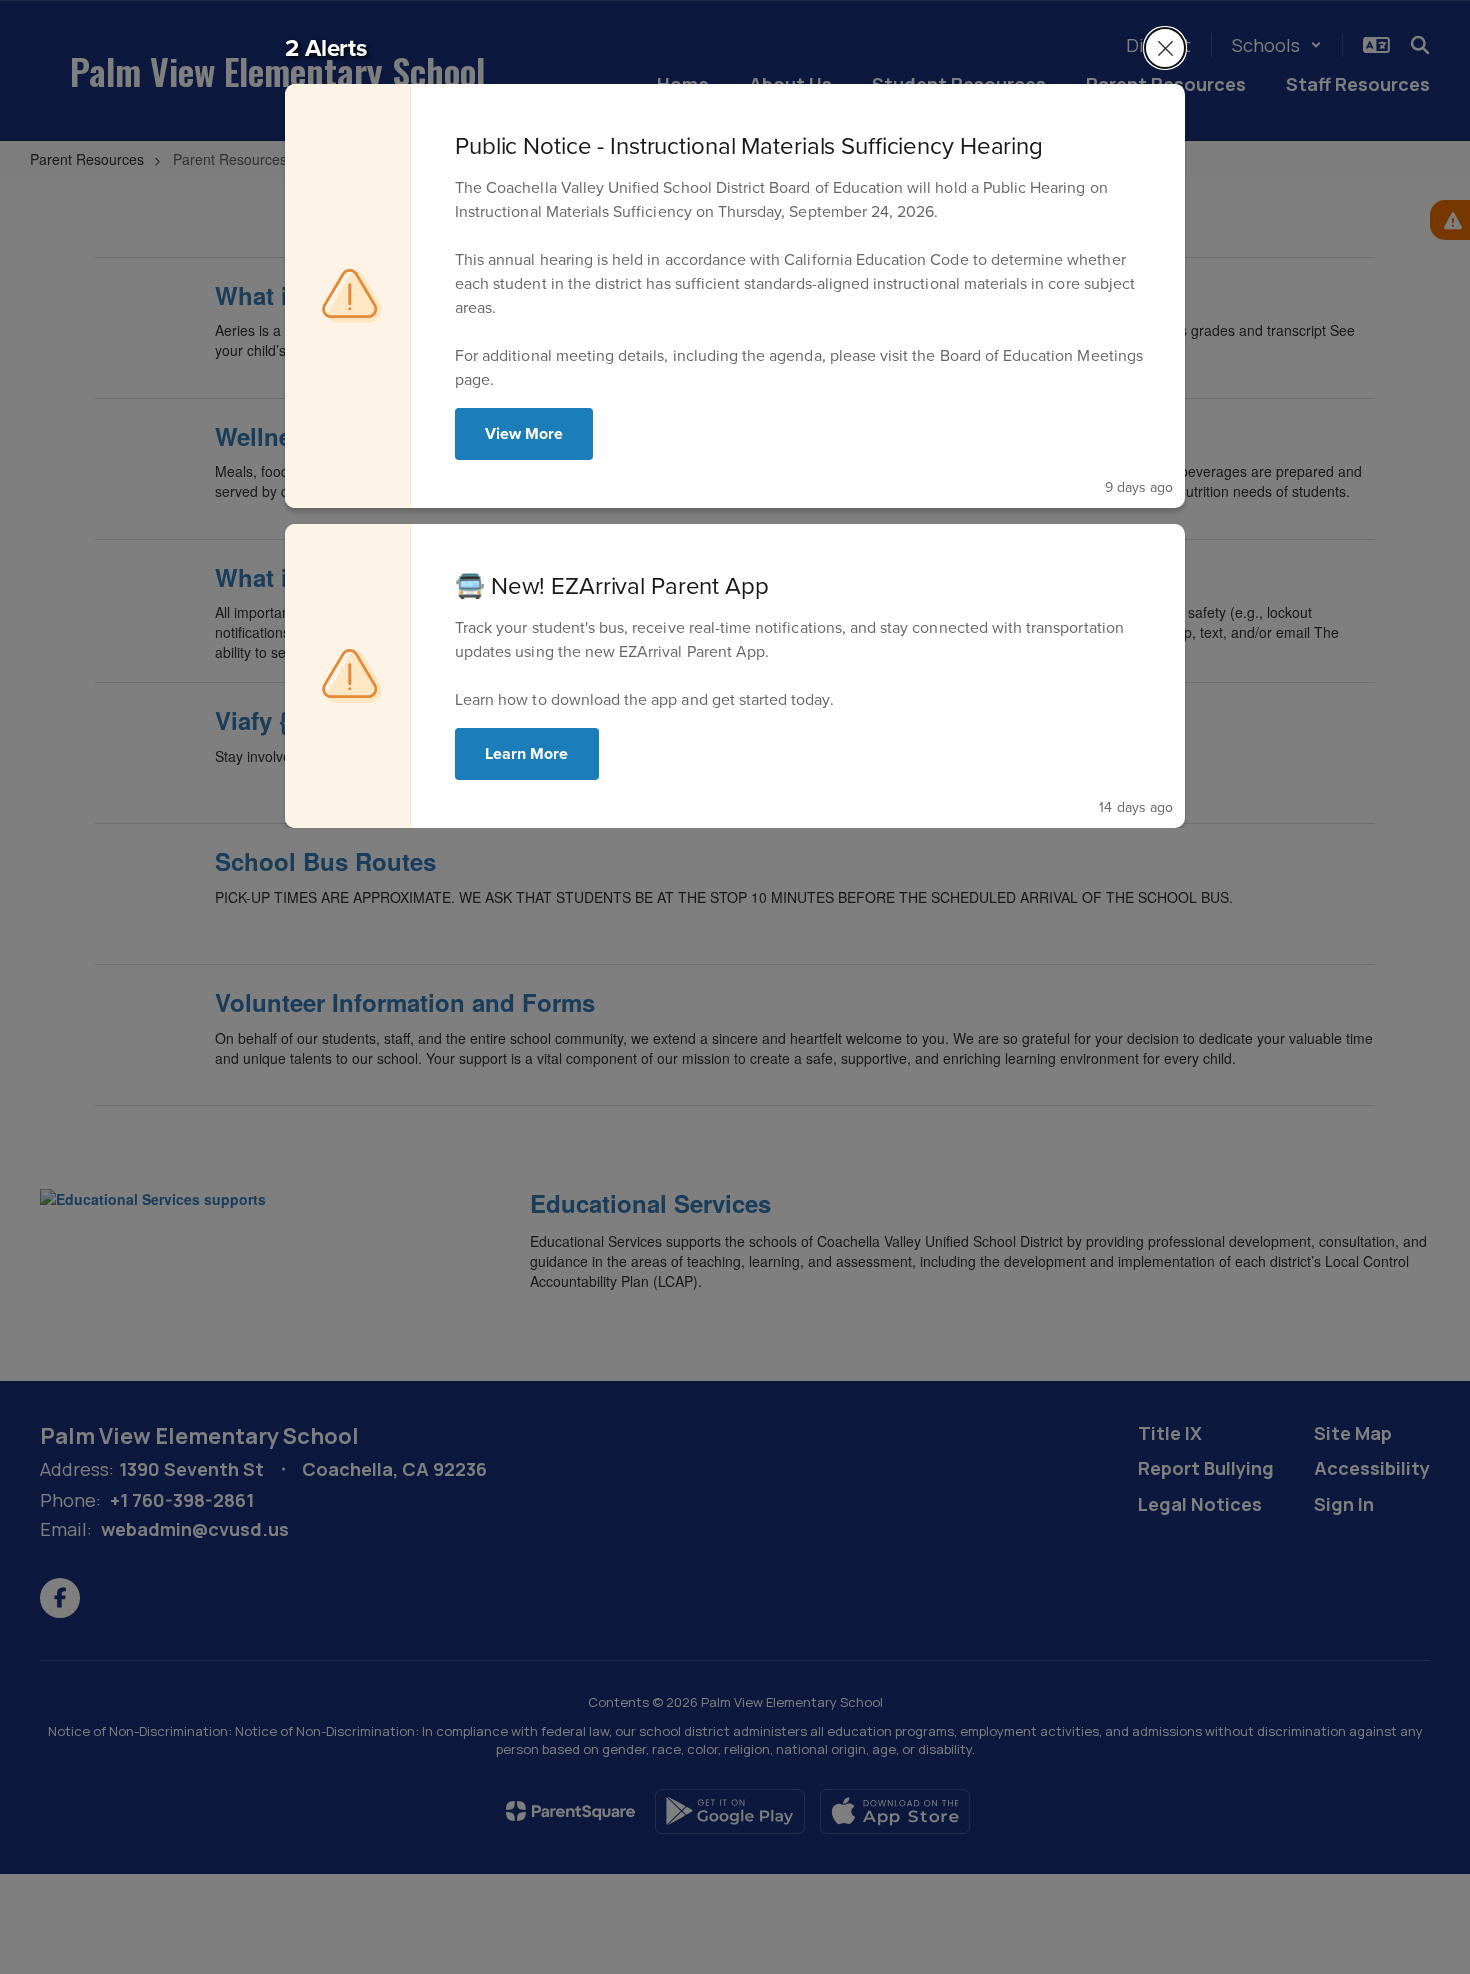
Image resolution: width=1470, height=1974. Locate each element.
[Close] (1165, 48)
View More (524, 433)
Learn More (527, 753)
